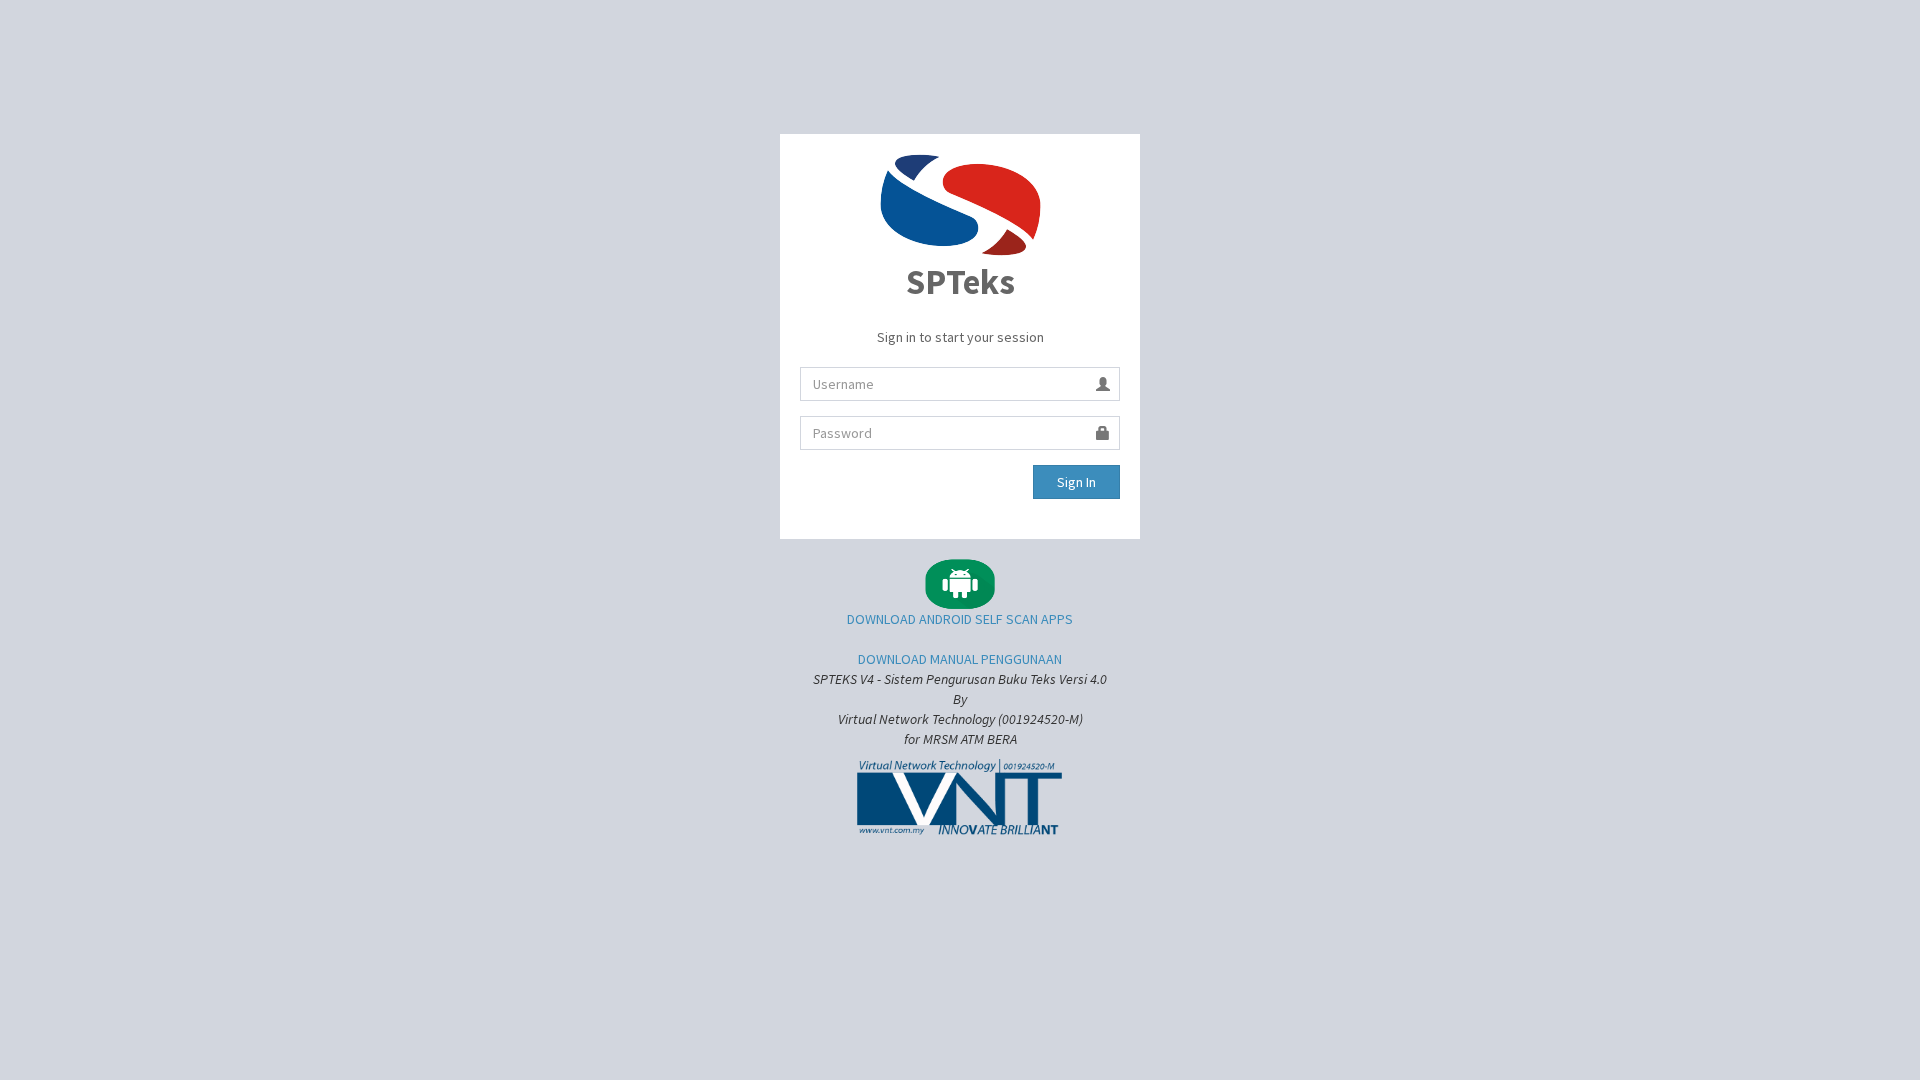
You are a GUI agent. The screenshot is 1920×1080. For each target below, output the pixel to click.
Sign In (1076, 482)
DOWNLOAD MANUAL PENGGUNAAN (960, 659)
